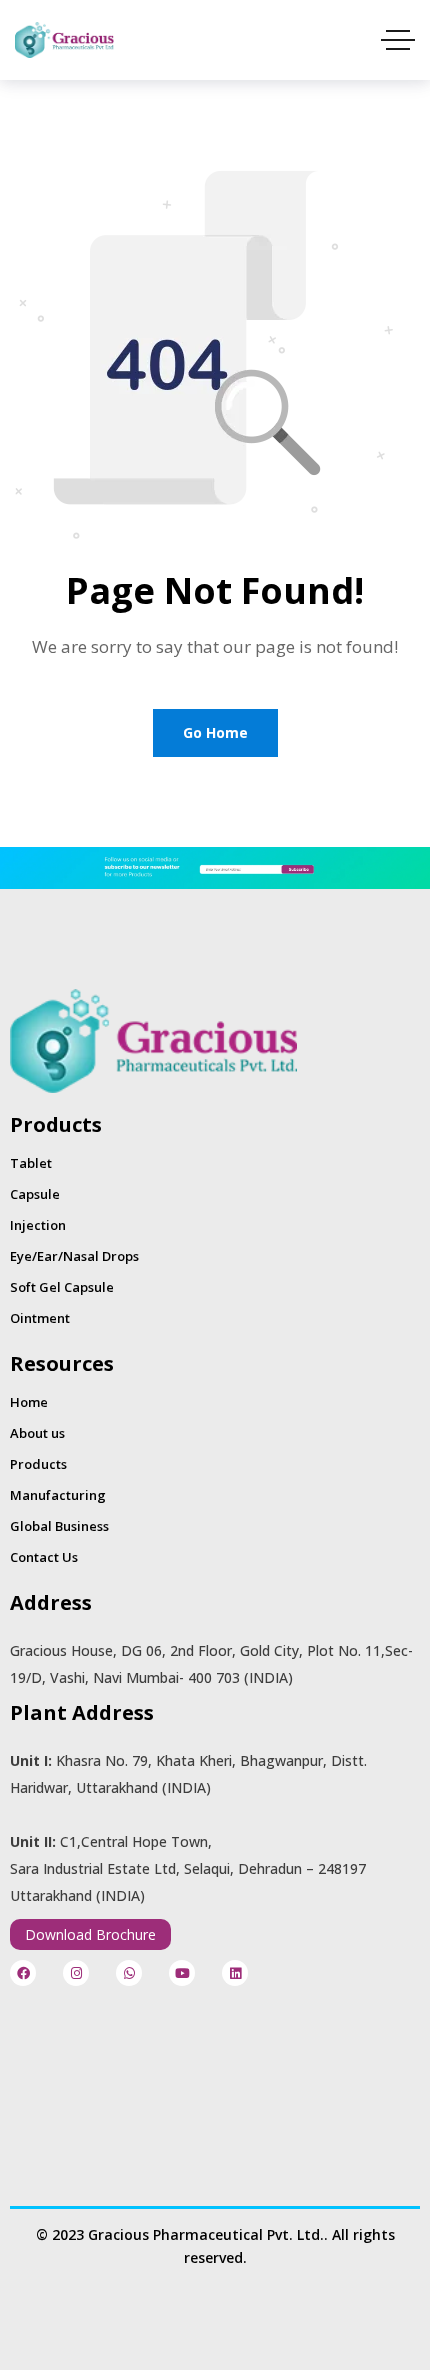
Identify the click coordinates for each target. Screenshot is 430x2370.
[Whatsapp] (129, 1973)
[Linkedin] (235, 1973)
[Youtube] (182, 1973)
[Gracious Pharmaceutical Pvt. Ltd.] (64, 40)
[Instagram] (76, 1973)
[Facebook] (23, 1973)
